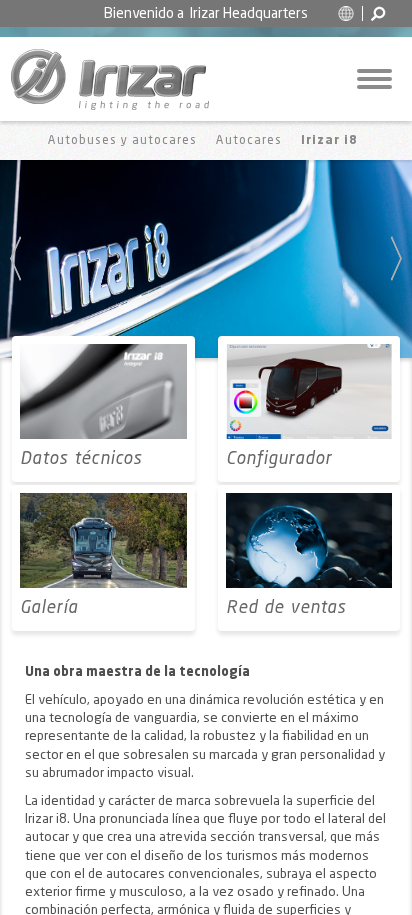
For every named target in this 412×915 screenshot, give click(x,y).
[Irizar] (109, 79)
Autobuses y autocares (122, 141)
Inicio (19, 140)
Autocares (249, 141)
